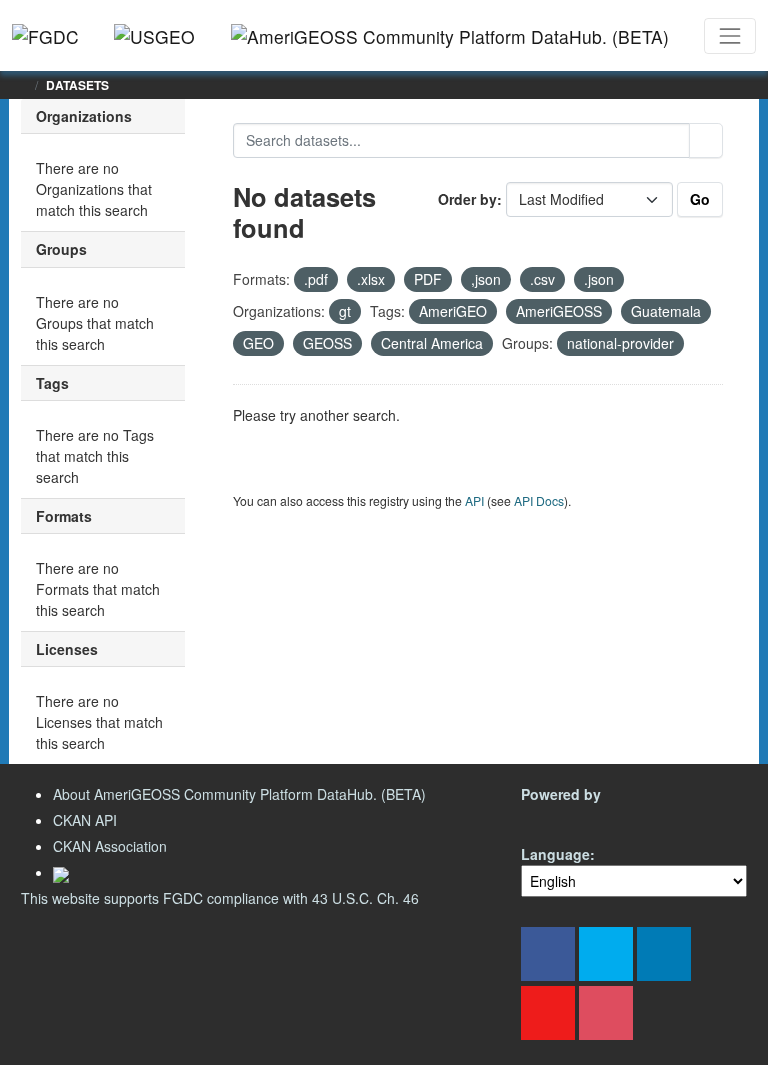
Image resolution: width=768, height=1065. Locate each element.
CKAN (555, 817)
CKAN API (85, 820)
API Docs (539, 500)
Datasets (77, 85)
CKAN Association (110, 846)
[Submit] (706, 140)
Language (555, 854)
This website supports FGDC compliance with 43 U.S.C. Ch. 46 (220, 898)
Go (700, 199)
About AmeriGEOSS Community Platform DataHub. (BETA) (239, 794)
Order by (467, 199)
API (474, 500)
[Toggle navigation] (730, 36)
